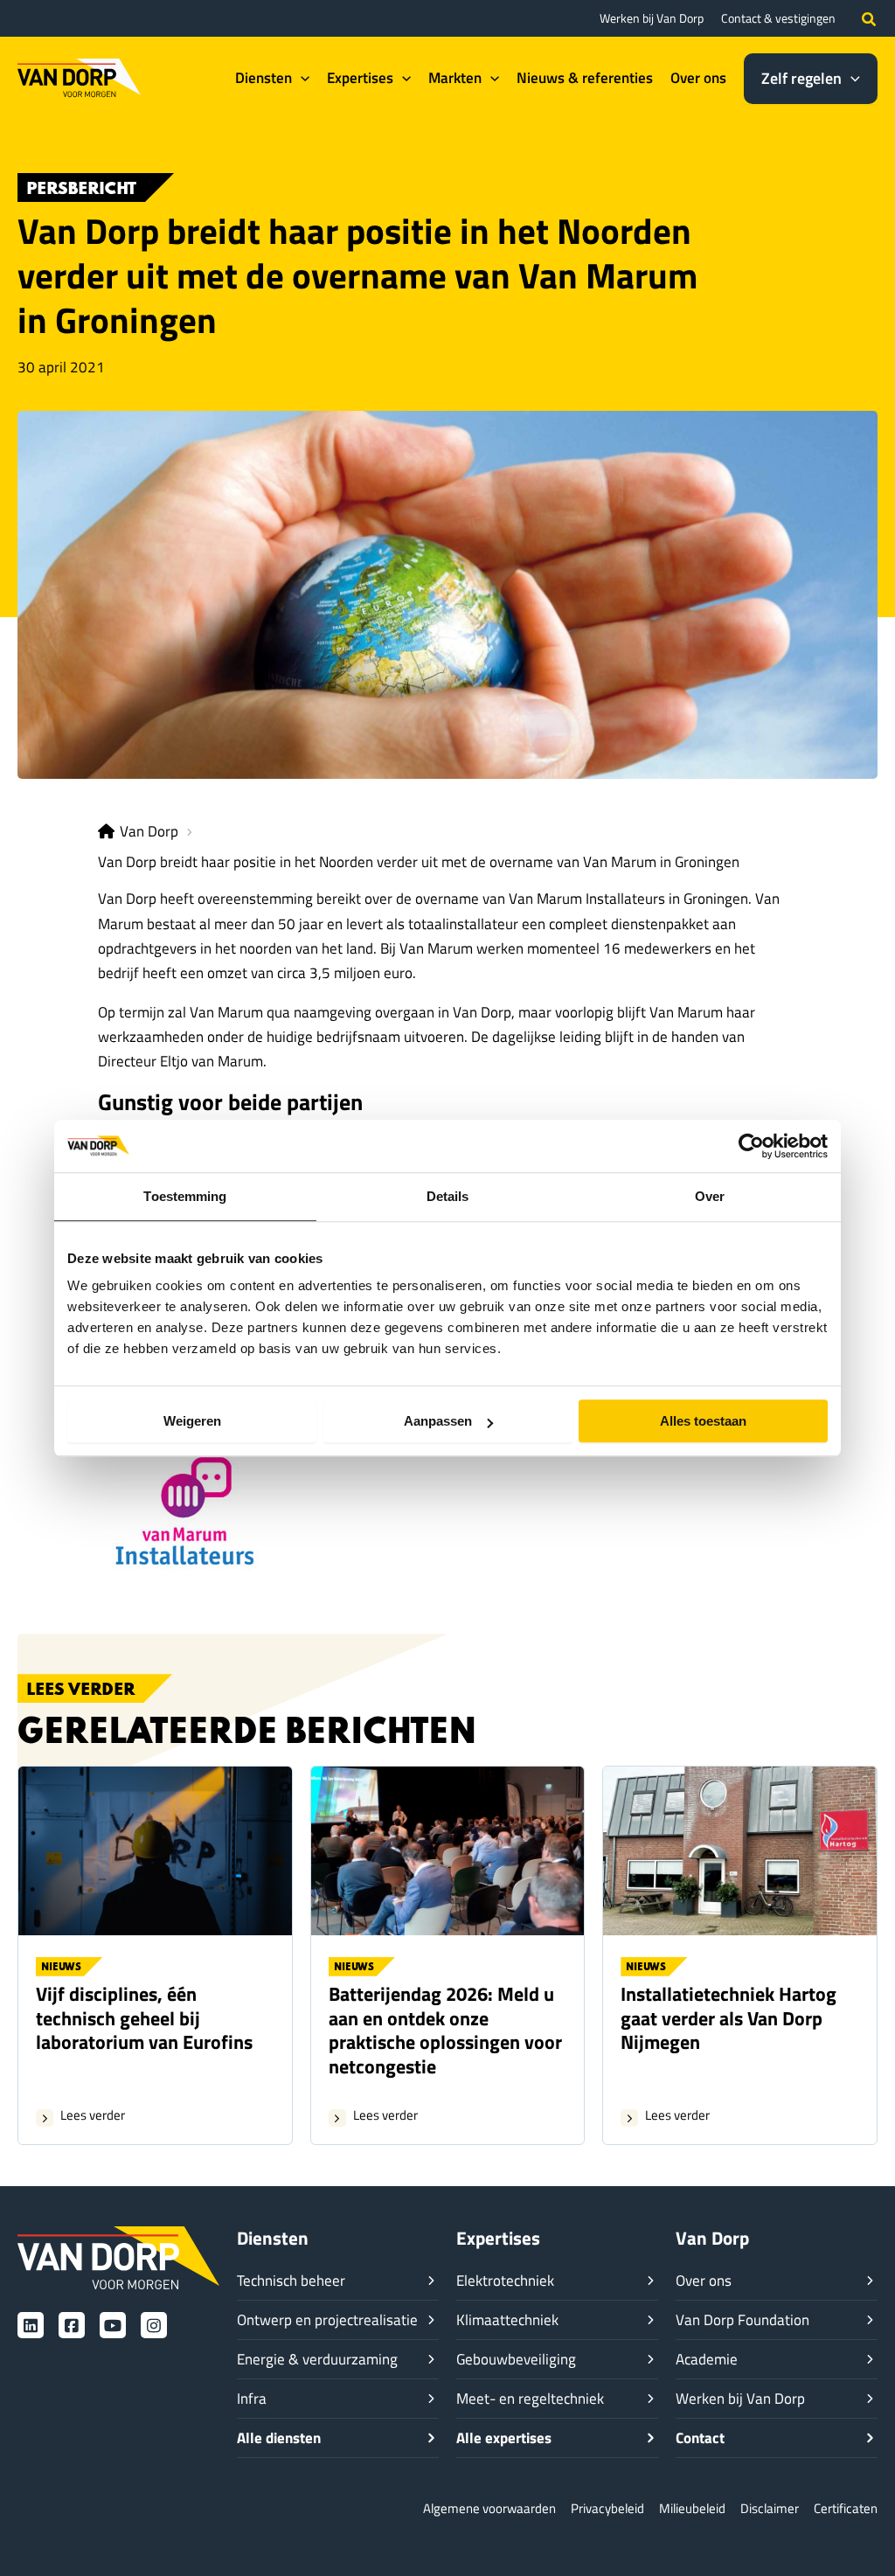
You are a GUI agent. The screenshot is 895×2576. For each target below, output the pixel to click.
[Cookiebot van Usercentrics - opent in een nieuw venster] (751, 1146)
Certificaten (846, 2508)
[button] (870, 18)
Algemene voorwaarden (489, 2508)
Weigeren (192, 1421)
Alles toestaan (703, 1421)
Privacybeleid (607, 2508)
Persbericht (81, 189)
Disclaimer (770, 2508)
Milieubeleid (692, 2508)
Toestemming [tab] (185, 1196)
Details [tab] (448, 1196)
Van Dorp (149, 831)
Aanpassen (438, 1421)
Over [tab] (710, 1196)
